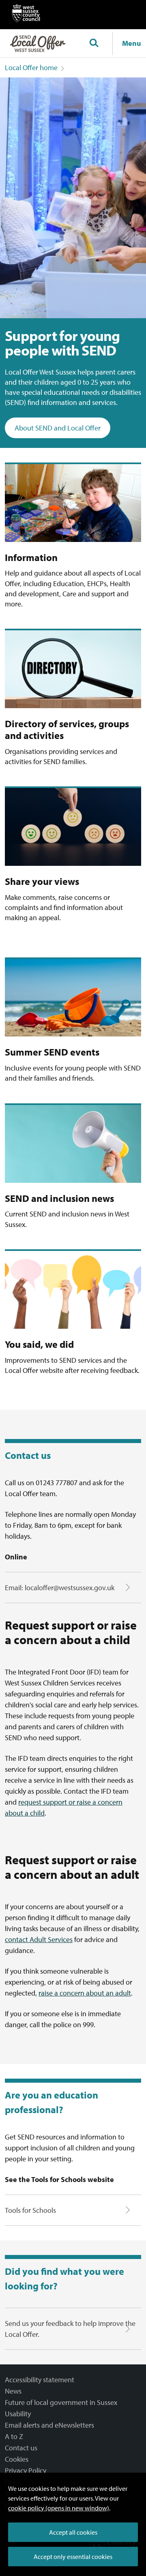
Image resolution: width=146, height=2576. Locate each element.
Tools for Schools (30, 2210)
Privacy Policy (26, 2470)
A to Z (14, 2436)
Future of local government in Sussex (61, 2402)
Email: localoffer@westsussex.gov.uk (60, 1588)
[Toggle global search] (94, 43)
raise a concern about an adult (85, 1993)
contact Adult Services (39, 1939)
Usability (18, 2414)
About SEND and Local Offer (58, 428)
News (13, 2391)
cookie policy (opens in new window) (59, 2508)
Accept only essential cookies (73, 2557)
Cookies (17, 2459)
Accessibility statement (40, 2380)
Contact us (21, 2448)
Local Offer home (31, 67)
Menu (132, 43)
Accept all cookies (73, 2532)
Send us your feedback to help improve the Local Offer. (70, 2329)
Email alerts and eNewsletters (49, 2425)
